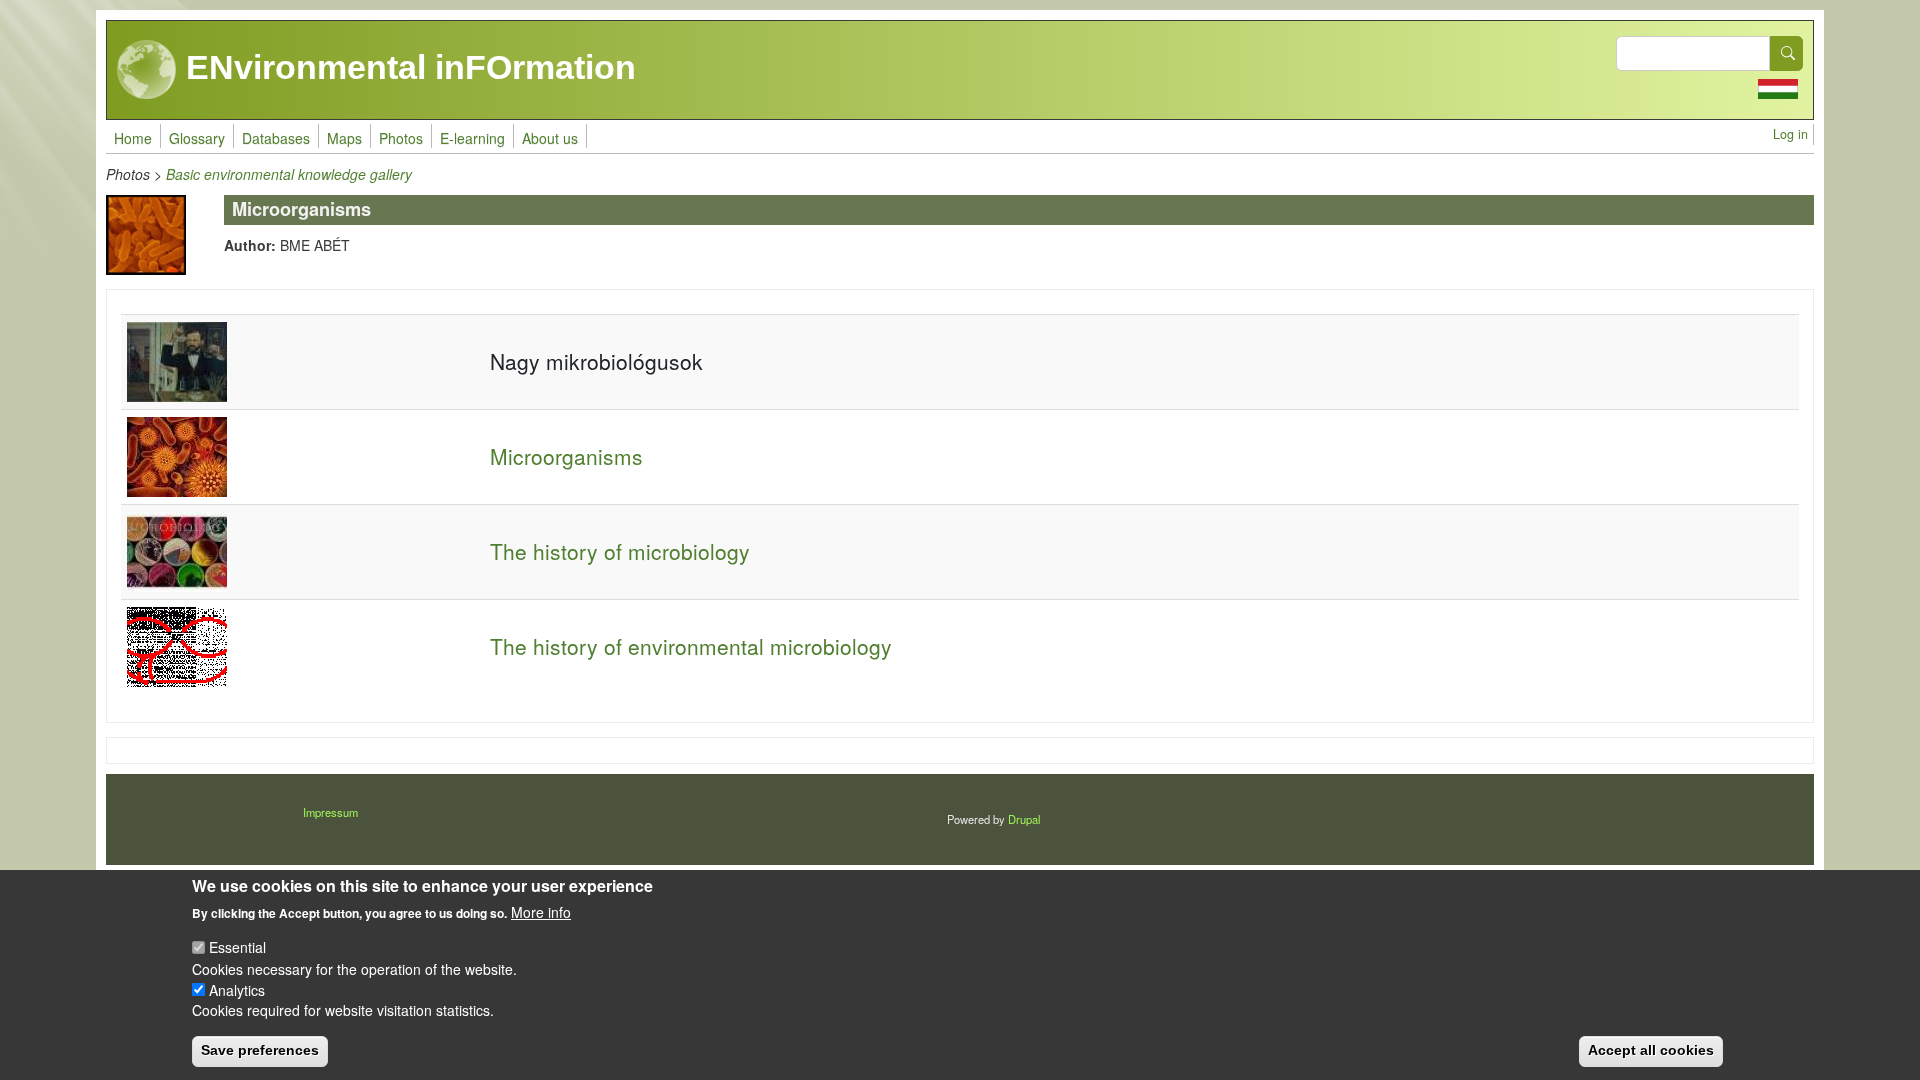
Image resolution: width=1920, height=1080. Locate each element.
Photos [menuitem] (401, 138)
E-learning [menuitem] (472, 138)
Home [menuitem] (133, 138)
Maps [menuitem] (344, 138)
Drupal (1024, 819)
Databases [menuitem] (276, 138)
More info (541, 912)
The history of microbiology (620, 551)
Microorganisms (566, 456)
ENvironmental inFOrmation (406, 67)
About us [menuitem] (550, 138)
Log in (1790, 134)
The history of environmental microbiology (691, 646)
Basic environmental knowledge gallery (289, 174)
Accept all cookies (1651, 1050)
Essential (237, 947)
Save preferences (260, 1050)
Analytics (237, 989)
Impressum (330, 812)
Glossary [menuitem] (197, 138)
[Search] (1787, 53)
